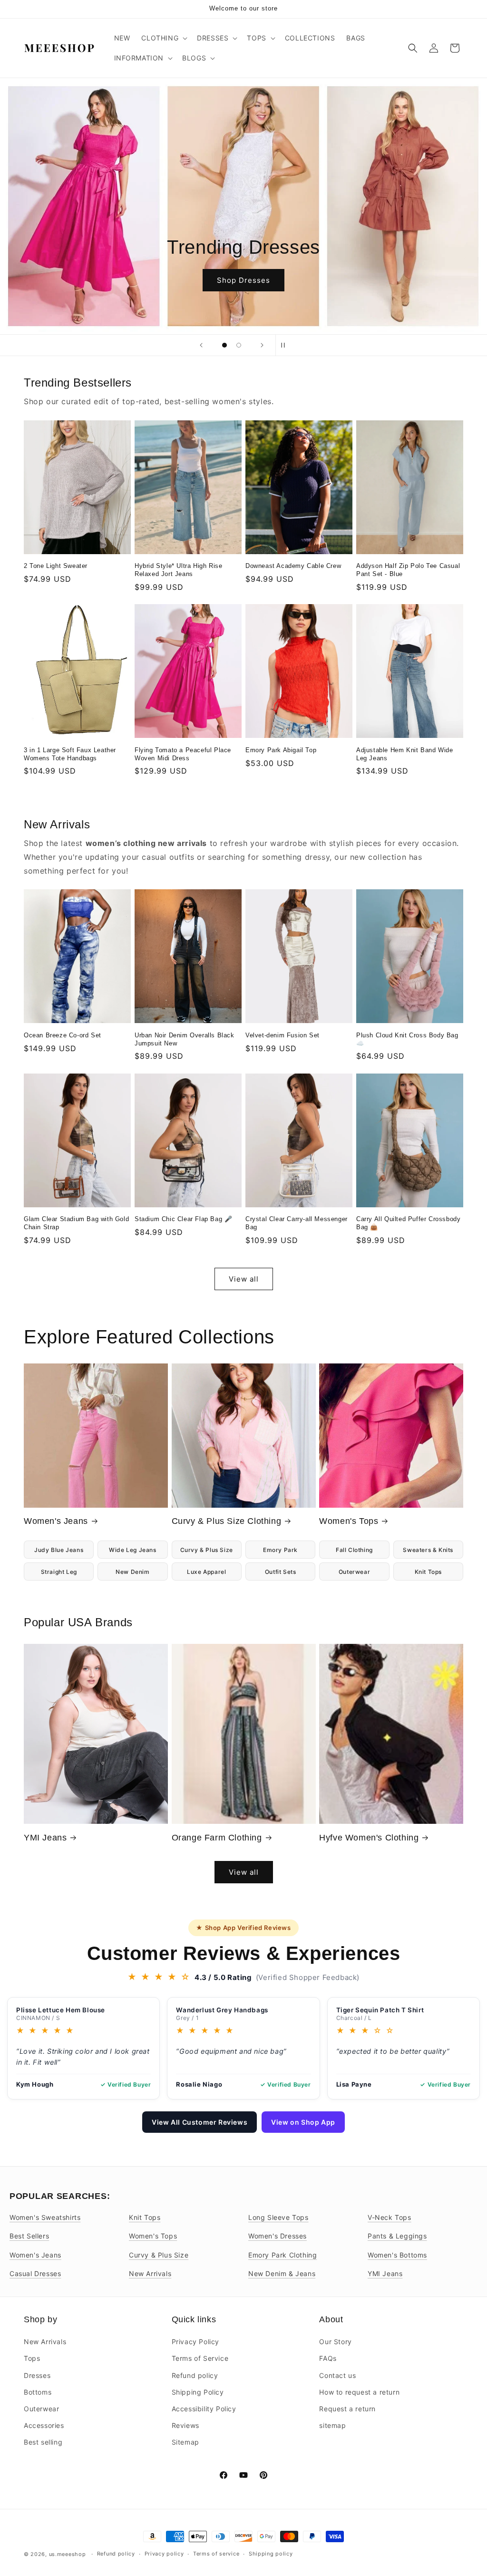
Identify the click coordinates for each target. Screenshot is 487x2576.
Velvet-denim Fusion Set (282, 1035)
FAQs (328, 2358)
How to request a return (359, 2392)
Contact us (337, 2375)
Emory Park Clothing (282, 2255)
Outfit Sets (281, 1572)
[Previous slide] (201, 345)
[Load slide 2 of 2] (239, 345)
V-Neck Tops (390, 2217)
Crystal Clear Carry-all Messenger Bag (297, 1223)
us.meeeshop (68, 2554)
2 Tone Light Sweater (56, 566)
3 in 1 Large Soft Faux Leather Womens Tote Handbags (70, 754)
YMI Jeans (45, 1838)
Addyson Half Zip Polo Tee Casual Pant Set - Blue (408, 570)
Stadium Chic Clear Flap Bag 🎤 (183, 1219)
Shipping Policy (198, 2392)
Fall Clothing (354, 1550)
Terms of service (216, 2554)
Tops (32, 2358)
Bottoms (38, 2392)
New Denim (132, 1572)
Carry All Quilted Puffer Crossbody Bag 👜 (408, 1223)
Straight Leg (59, 1572)
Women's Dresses (278, 2236)
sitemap (332, 2425)
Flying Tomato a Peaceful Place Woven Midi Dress (183, 754)
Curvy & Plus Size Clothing (227, 1521)
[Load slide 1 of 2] (224, 345)
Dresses (37, 2375)
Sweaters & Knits (428, 1550)
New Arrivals (150, 2273)
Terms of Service (200, 2358)
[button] (163, 38)
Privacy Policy (195, 2342)
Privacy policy (164, 2554)
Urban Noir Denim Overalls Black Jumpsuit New (185, 1039)
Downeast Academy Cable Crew (293, 566)
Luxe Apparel (206, 1572)
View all (244, 1279)
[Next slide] (262, 345)
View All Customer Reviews (200, 2122)
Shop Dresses (243, 280)
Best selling (43, 2442)
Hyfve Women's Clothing (369, 1838)
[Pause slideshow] (286, 345)
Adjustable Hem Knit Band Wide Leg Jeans (404, 754)
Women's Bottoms (397, 2255)
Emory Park (280, 1550)
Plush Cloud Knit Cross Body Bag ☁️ (407, 1039)
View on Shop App (303, 2122)
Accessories (44, 2425)
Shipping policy (271, 2554)
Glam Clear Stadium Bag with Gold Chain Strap (76, 1223)
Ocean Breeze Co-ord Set (63, 1035)
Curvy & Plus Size (207, 1550)
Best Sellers (29, 2236)
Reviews (185, 2425)
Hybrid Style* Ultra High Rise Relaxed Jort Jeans (178, 570)
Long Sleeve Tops (278, 2217)
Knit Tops (428, 1572)
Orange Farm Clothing (217, 1838)
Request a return (347, 2409)
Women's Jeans (56, 1521)
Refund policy (195, 2375)
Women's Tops (349, 1521)
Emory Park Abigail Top (281, 750)
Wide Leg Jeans (132, 1550)
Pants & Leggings (397, 2236)
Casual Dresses (35, 2273)
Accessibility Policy (204, 2409)
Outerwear (354, 1572)
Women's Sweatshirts (45, 2217)
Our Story (335, 2342)
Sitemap (185, 2442)
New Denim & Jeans (282, 2273)
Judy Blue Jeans (59, 1550)
